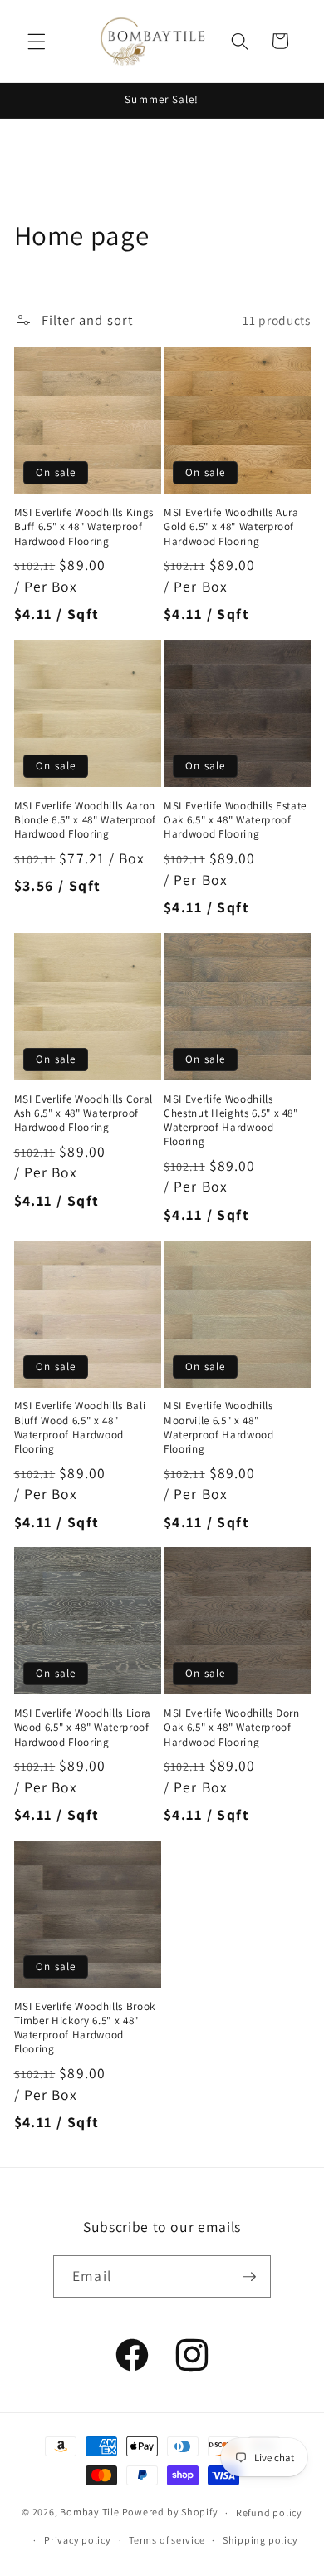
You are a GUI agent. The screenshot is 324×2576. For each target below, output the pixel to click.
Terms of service (167, 2540)
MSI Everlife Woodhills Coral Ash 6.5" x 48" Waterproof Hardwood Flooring (83, 1113)
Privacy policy (78, 2540)
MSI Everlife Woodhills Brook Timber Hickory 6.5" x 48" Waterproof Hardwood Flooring (85, 2028)
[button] (37, 41)
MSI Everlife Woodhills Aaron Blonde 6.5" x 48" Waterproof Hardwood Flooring (85, 820)
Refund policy (269, 2512)
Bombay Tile (89, 2512)
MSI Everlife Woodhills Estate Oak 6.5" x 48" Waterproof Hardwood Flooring (235, 820)
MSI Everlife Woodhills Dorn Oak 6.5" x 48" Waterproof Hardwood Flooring (232, 1727)
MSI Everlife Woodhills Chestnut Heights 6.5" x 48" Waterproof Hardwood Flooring (231, 1120)
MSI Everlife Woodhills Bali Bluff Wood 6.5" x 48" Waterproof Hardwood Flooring (80, 1427)
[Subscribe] (249, 2277)
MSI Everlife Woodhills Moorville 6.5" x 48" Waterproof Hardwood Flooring (219, 1427)
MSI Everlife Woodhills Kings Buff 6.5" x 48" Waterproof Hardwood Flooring (84, 526)
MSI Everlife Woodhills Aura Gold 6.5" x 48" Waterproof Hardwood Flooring (231, 526)
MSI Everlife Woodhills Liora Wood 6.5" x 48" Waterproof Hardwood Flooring (83, 1727)
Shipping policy (260, 2540)
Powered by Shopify (170, 2512)
